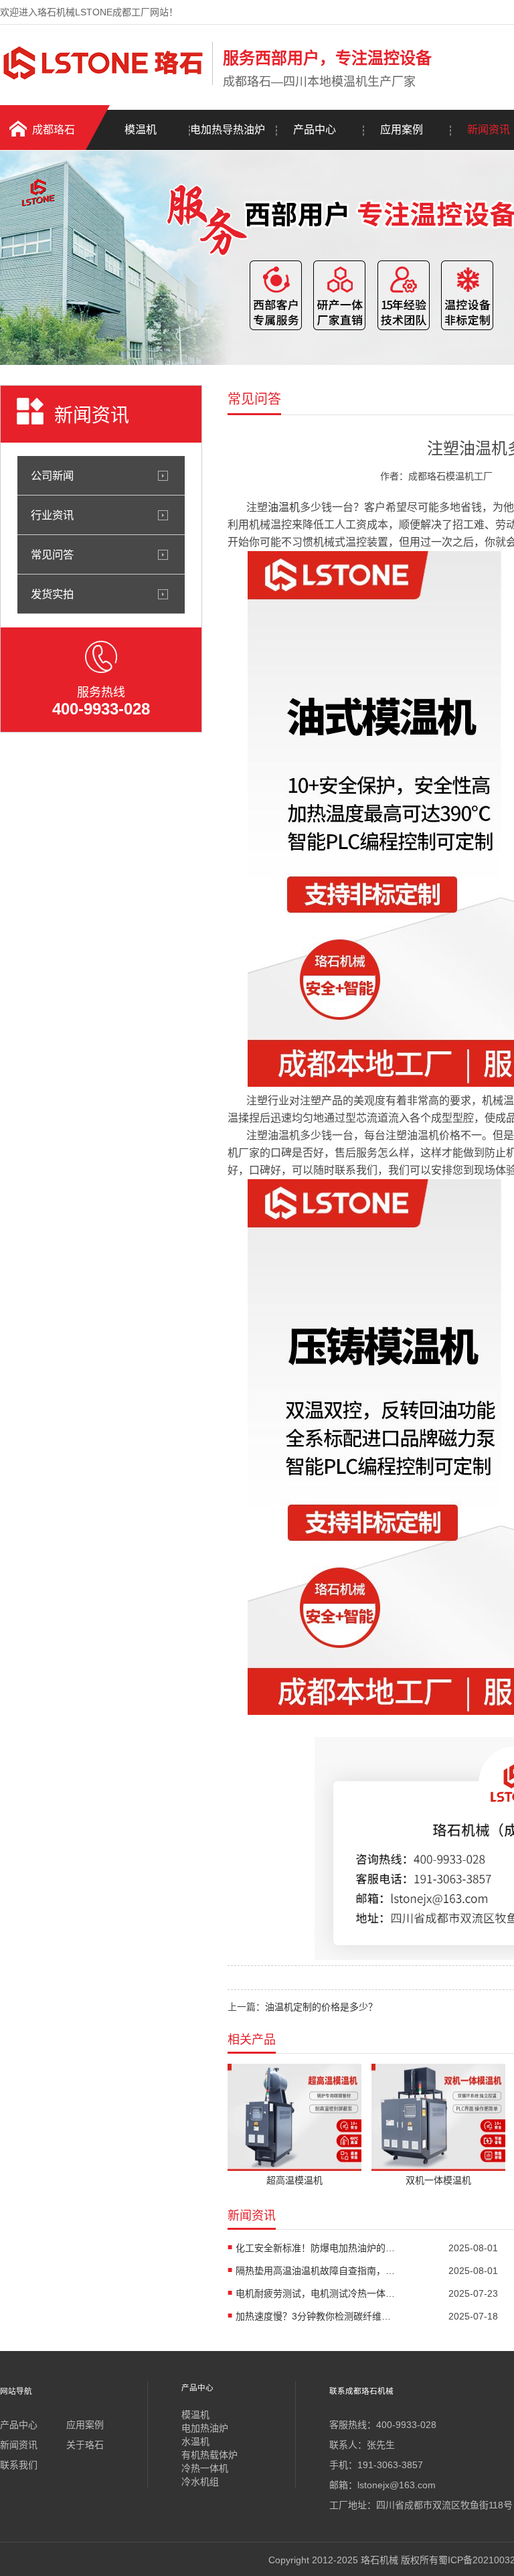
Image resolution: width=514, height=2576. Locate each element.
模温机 (141, 130)
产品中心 (315, 130)
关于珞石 (85, 2445)
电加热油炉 (205, 2428)
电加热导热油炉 (228, 130)
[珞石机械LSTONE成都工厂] (103, 82)
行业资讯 (52, 515)
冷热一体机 (205, 2468)
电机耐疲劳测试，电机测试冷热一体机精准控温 (316, 2293)
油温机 (284, 507)
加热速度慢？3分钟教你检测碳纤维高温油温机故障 (316, 2316)
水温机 (195, 2441)
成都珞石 (54, 130)
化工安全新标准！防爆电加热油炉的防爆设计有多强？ (316, 2248)
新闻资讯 (19, 2445)
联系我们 (19, 2465)
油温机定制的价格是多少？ (321, 2007)
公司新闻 (52, 475)
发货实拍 (52, 594)
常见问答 (52, 554)
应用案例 (402, 130)
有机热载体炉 (209, 2455)
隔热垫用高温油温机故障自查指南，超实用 (316, 2271)
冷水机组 (200, 2482)
